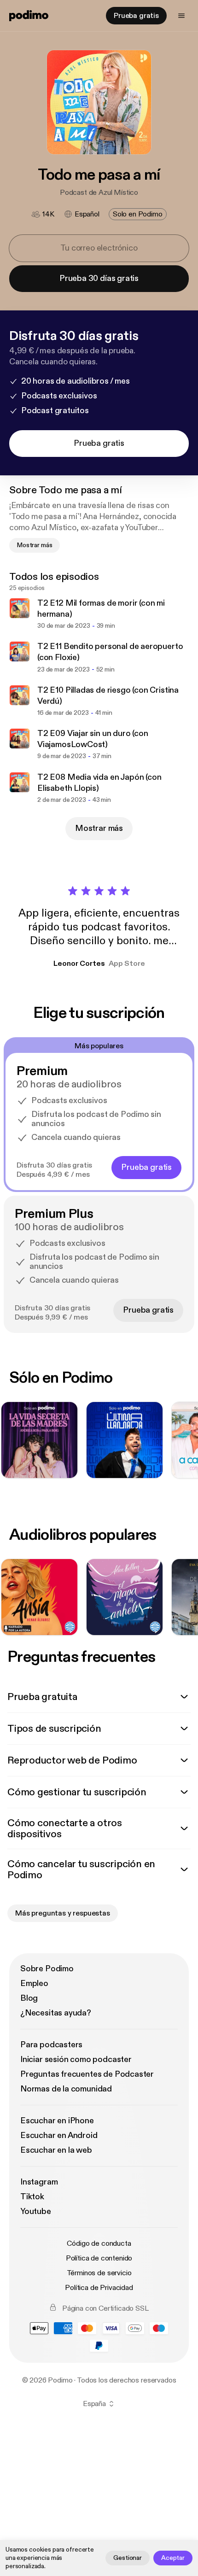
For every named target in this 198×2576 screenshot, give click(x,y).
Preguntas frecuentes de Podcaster (87, 2074)
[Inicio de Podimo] (29, 16)
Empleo (34, 1983)
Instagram (39, 2182)
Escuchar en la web (56, 2150)
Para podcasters (51, 2045)
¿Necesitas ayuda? (56, 2013)
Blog (29, 1998)
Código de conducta (99, 2243)
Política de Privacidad (99, 2288)
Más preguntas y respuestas (63, 1913)
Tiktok (32, 2197)
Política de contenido (99, 2258)
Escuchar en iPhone (57, 2121)
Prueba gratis (136, 16)
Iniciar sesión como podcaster (76, 2059)
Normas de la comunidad (66, 2089)
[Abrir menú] (181, 16)
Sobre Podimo (47, 1969)
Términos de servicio (99, 2273)
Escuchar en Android (59, 2135)
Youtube (36, 2211)
